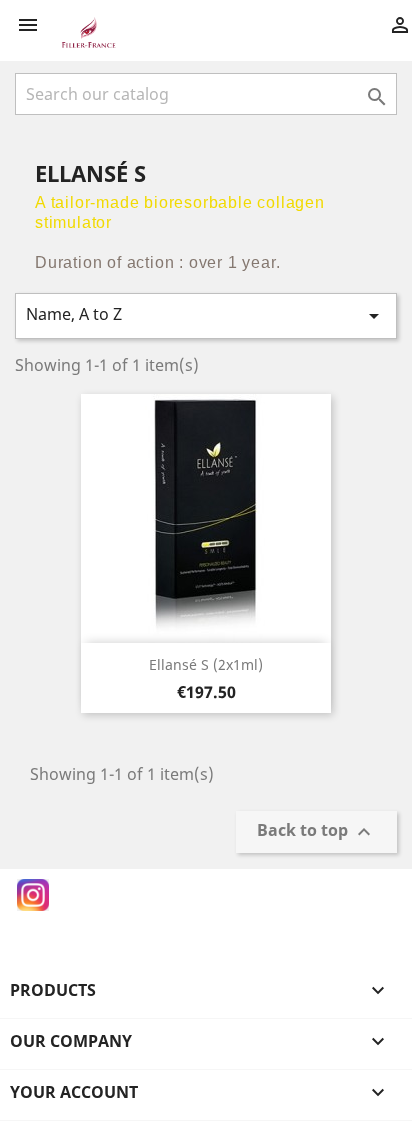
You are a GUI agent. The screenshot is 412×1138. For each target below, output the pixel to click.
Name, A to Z (206, 315)
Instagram (33, 895)
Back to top (316, 832)
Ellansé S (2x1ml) (206, 664)
